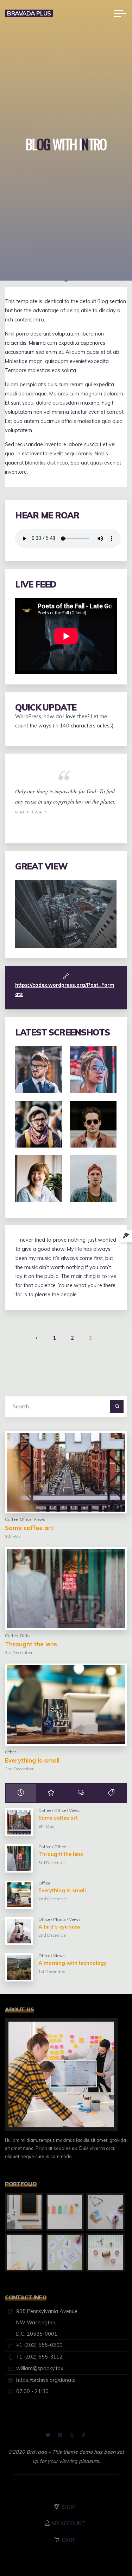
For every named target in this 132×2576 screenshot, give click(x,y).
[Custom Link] (84, 2435)
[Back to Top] (105, 2549)
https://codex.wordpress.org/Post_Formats (65, 990)
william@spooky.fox (40, 2368)
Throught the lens (31, 1644)
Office (26, 1519)
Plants (59, 1919)
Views (39, 1519)
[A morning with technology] (19, 1967)
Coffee (11, 1519)
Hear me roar (47, 515)
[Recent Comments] (81, 1793)
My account (69, 2523)
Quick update (46, 707)
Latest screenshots (62, 1032)
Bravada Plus (29, 13)
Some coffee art (29, 1528)
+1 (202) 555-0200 (39, 2345)
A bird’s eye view (59, 1927)
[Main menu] (120, 13)
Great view (41, 866)
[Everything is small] (66, 1705)
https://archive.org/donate (46, 2380)
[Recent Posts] (21, 1793)
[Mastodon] (48, 2435)
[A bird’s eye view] (19, 1931)
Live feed (36, 584)
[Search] (117, 1406)
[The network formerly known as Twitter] (72, 2435)
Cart (68, 2540)
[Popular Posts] (51, 1793)
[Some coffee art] (66, 1472)
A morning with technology (73, 1963)
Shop (68, 2507)
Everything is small (32, 1760)
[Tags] (111, 1793)
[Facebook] (60, 2435)
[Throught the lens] (66, 1588)
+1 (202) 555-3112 (39, 2357)
